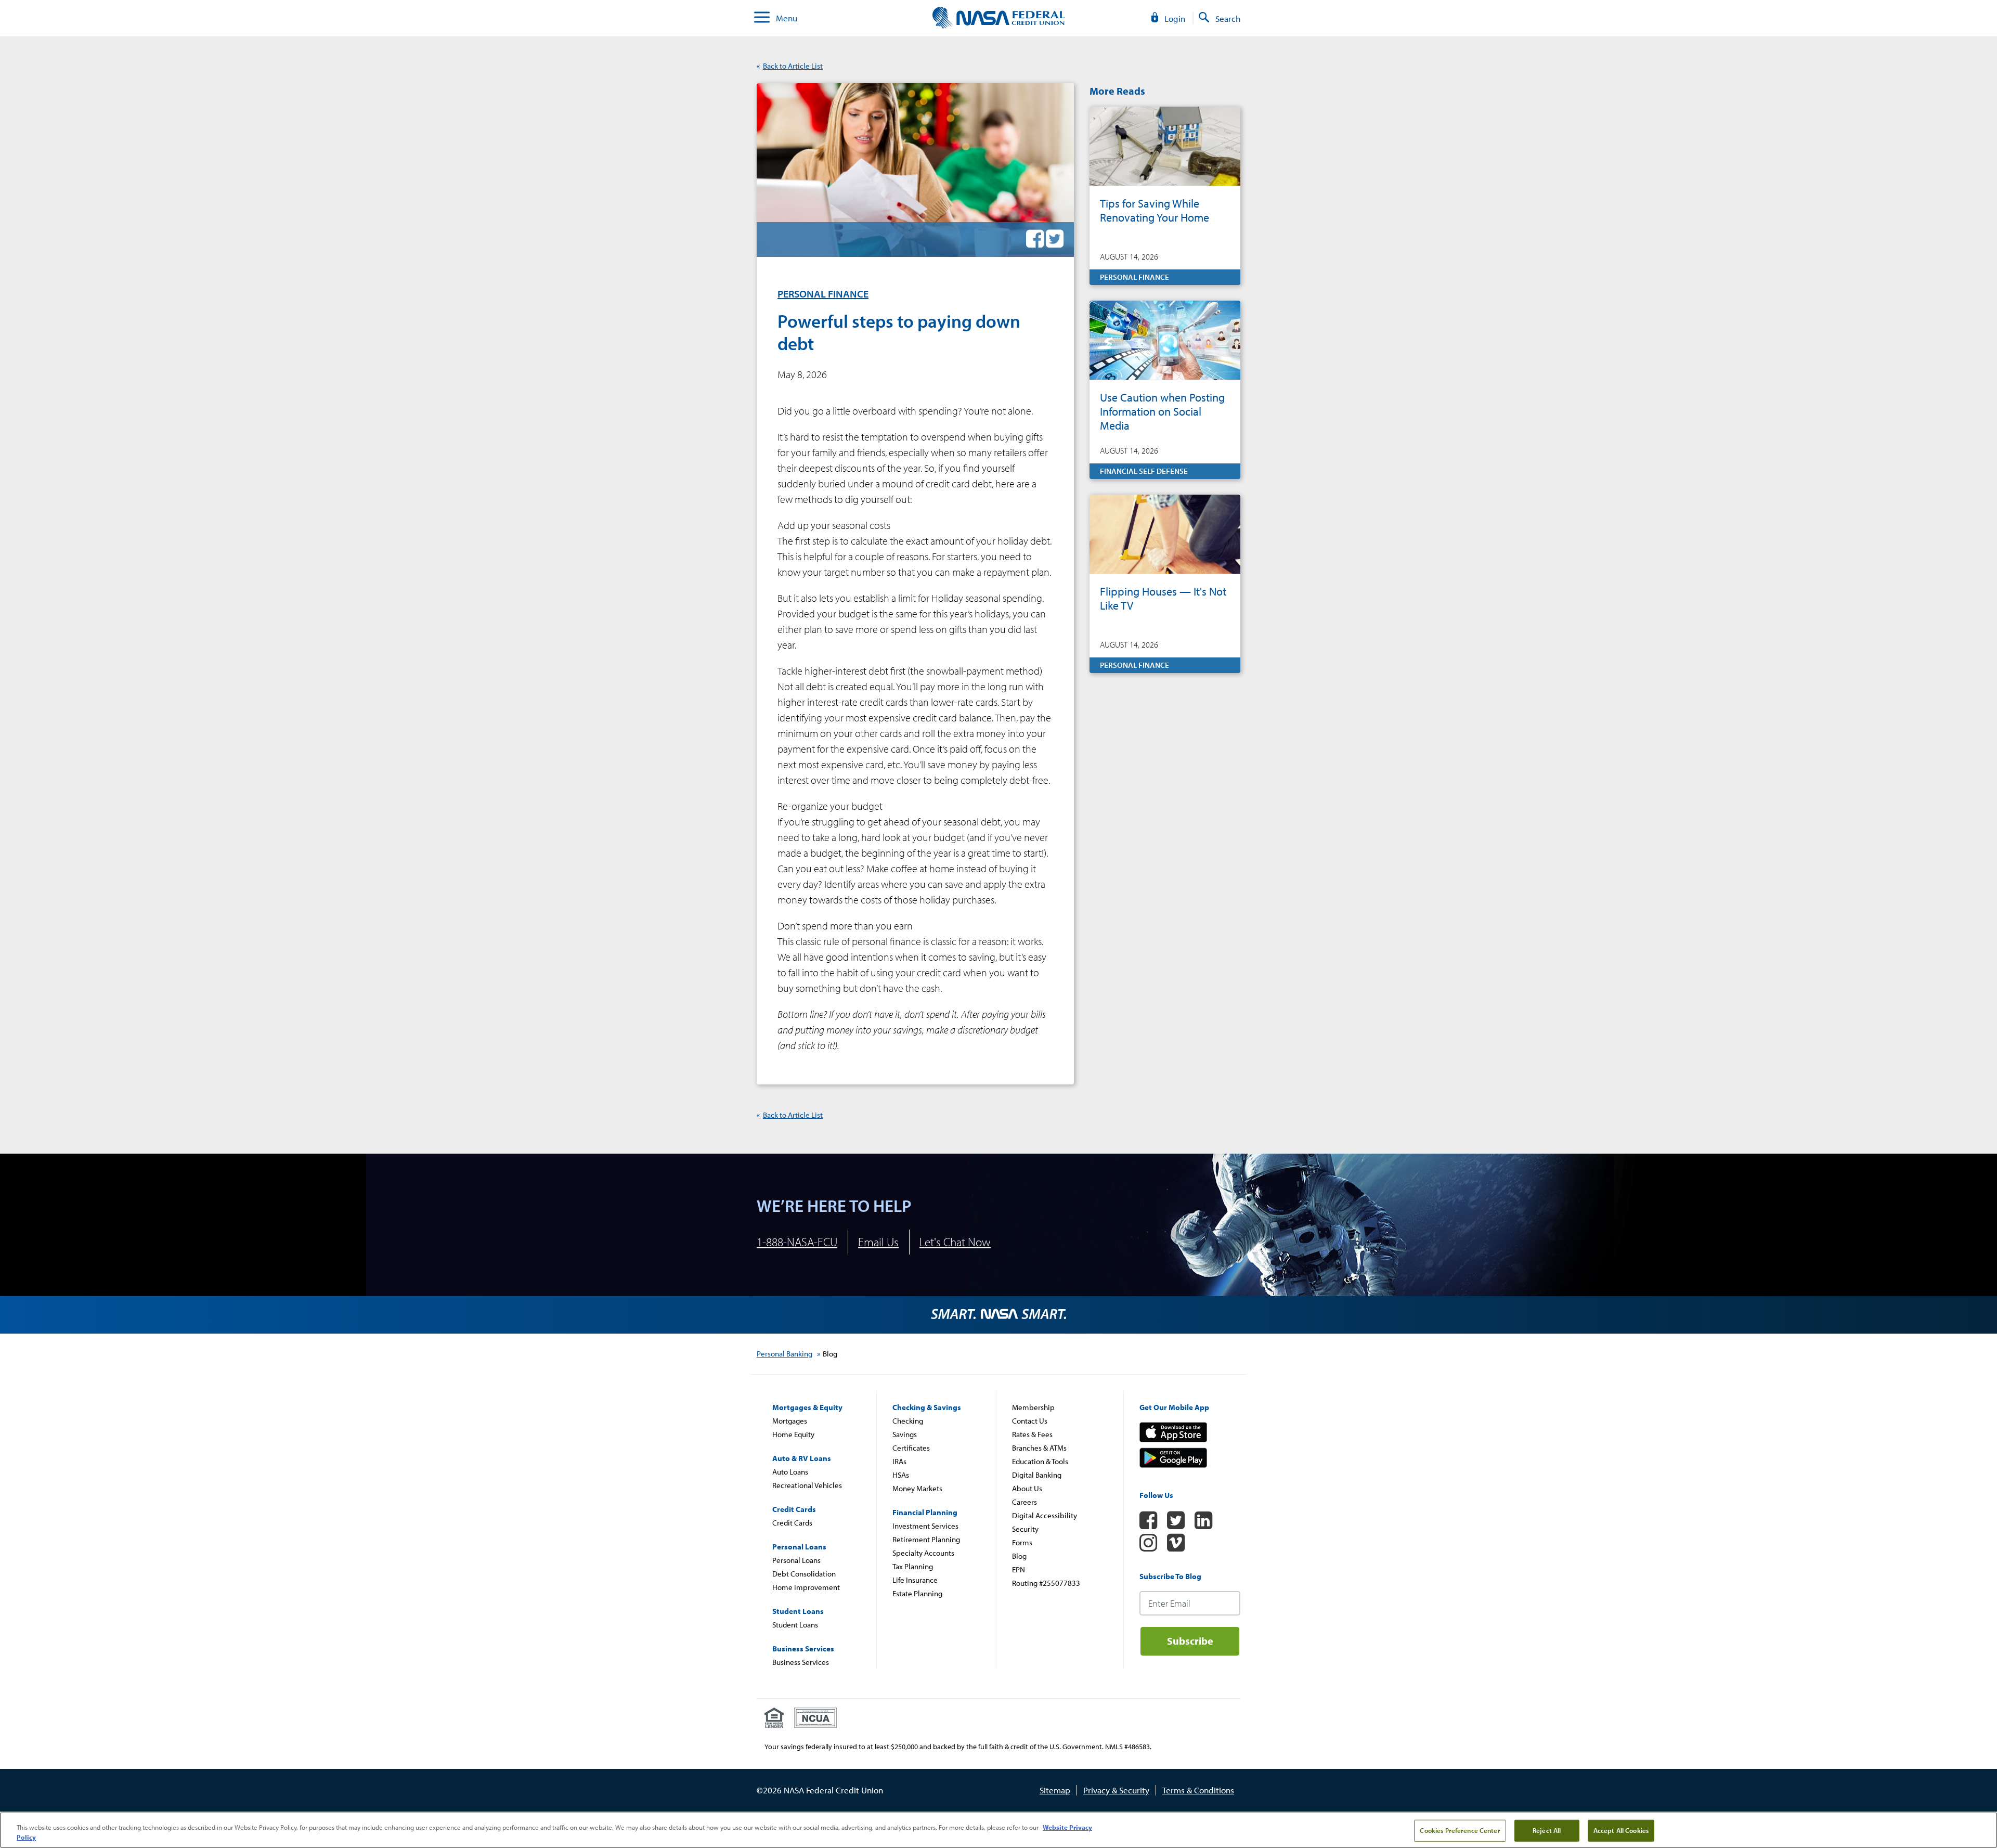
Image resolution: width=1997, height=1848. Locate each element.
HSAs (901, 1475)
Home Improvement (806, 1587)
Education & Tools (1040, 1461)
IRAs (899, 1461)
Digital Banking (1037, 1475)
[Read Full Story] (1165, 196)
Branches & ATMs (1039, 1448)
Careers (1025, 1502)
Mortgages (790, 1421)
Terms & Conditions (1198, 1790)
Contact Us (1030, 1421)
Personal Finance (823, 294)
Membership (1033, 1407)
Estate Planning (917, 1593)
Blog (1019, 1556)
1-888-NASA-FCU (797, 1242)
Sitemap (1055, 1790)
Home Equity (793, 1434)
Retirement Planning (926, 1539)
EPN (1019, 1569)
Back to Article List (793, 66)
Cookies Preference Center (1460, 1830)
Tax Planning (913, 1566)
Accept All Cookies (1621, 1830)
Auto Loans (790, 1472)
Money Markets (917, 1488)
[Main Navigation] (762, 18)
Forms (1022, 1542)
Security (1025, 1529)
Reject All (1547, 1830)
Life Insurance (915, 1580)
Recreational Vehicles (807, 1485)
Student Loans (795, 1625)
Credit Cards (792, 1523)
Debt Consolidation (804, 1574)
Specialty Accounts (923, 1553)
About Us (1027, 1488)
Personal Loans (796, 1560)
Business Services (801, 1662)
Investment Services (925, 1526)
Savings (905, 1434)
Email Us (878, 1242)
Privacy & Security (1116, 1790)
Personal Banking (784, 1354)
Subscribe (1190, 1641)
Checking (908, 1421)
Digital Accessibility (1045, 1515)
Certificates (911, 1448)
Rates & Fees (1032, 1434)
